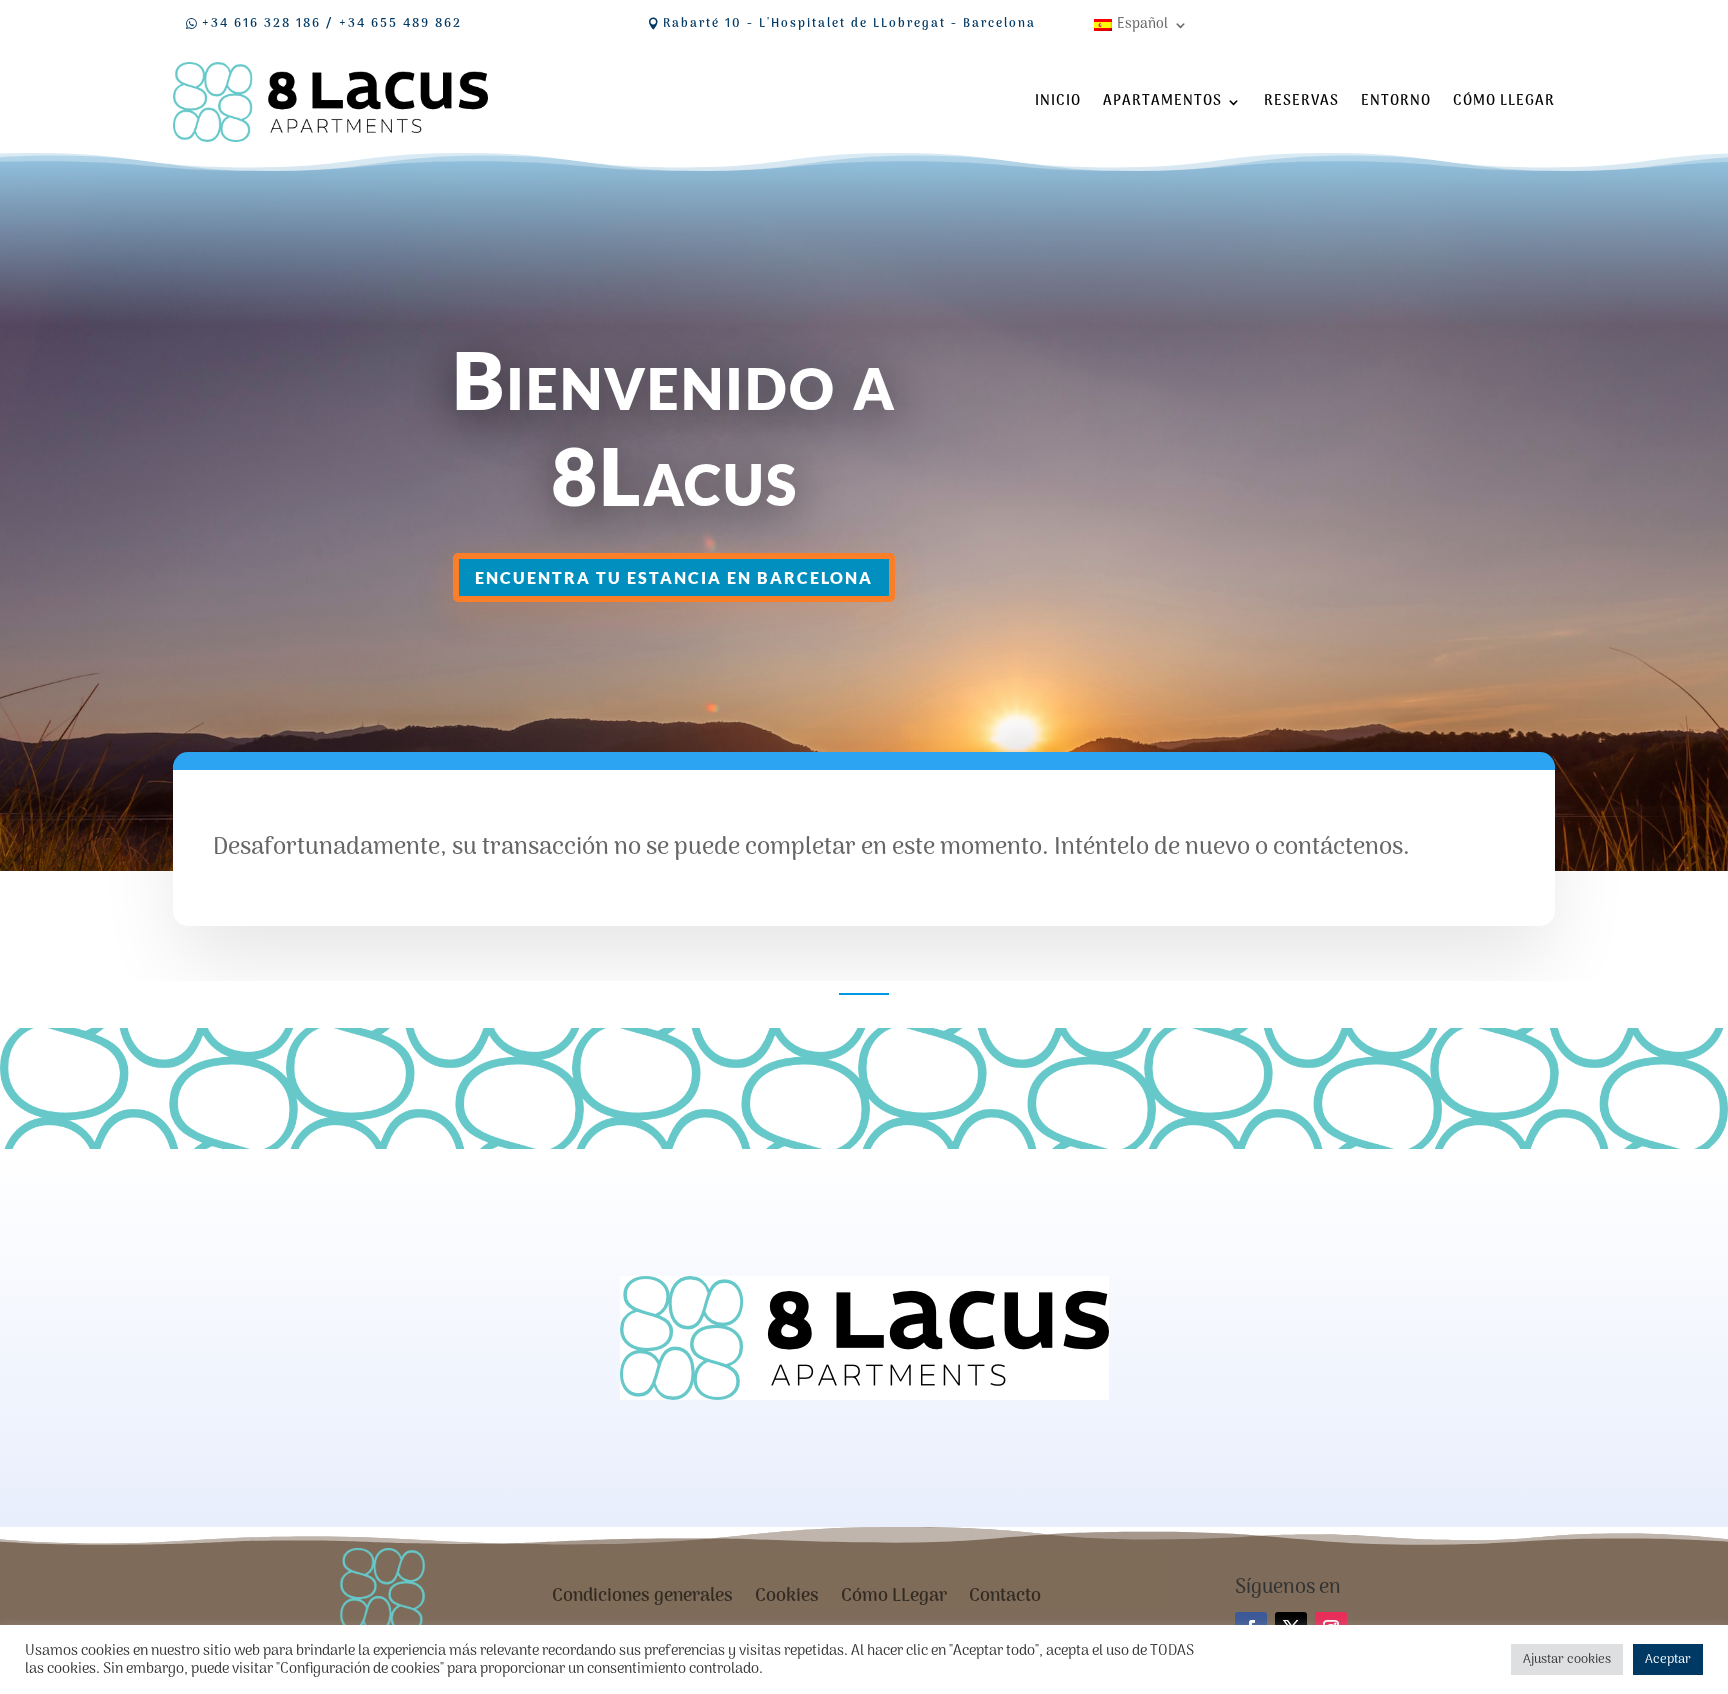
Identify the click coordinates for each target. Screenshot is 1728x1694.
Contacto (1005, 1600)
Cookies (787, 1600)
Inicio (1058, 101)
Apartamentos (1162, 101)
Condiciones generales (642, 1600)
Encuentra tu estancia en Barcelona (674, 577)
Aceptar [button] (1668, 1659)
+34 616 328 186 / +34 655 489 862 (332, 24)
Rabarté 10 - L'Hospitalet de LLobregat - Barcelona (849, 24)
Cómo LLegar (1504, 101)
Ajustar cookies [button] (1567, 1659)
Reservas (1301, 101)
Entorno (1396, 101)
